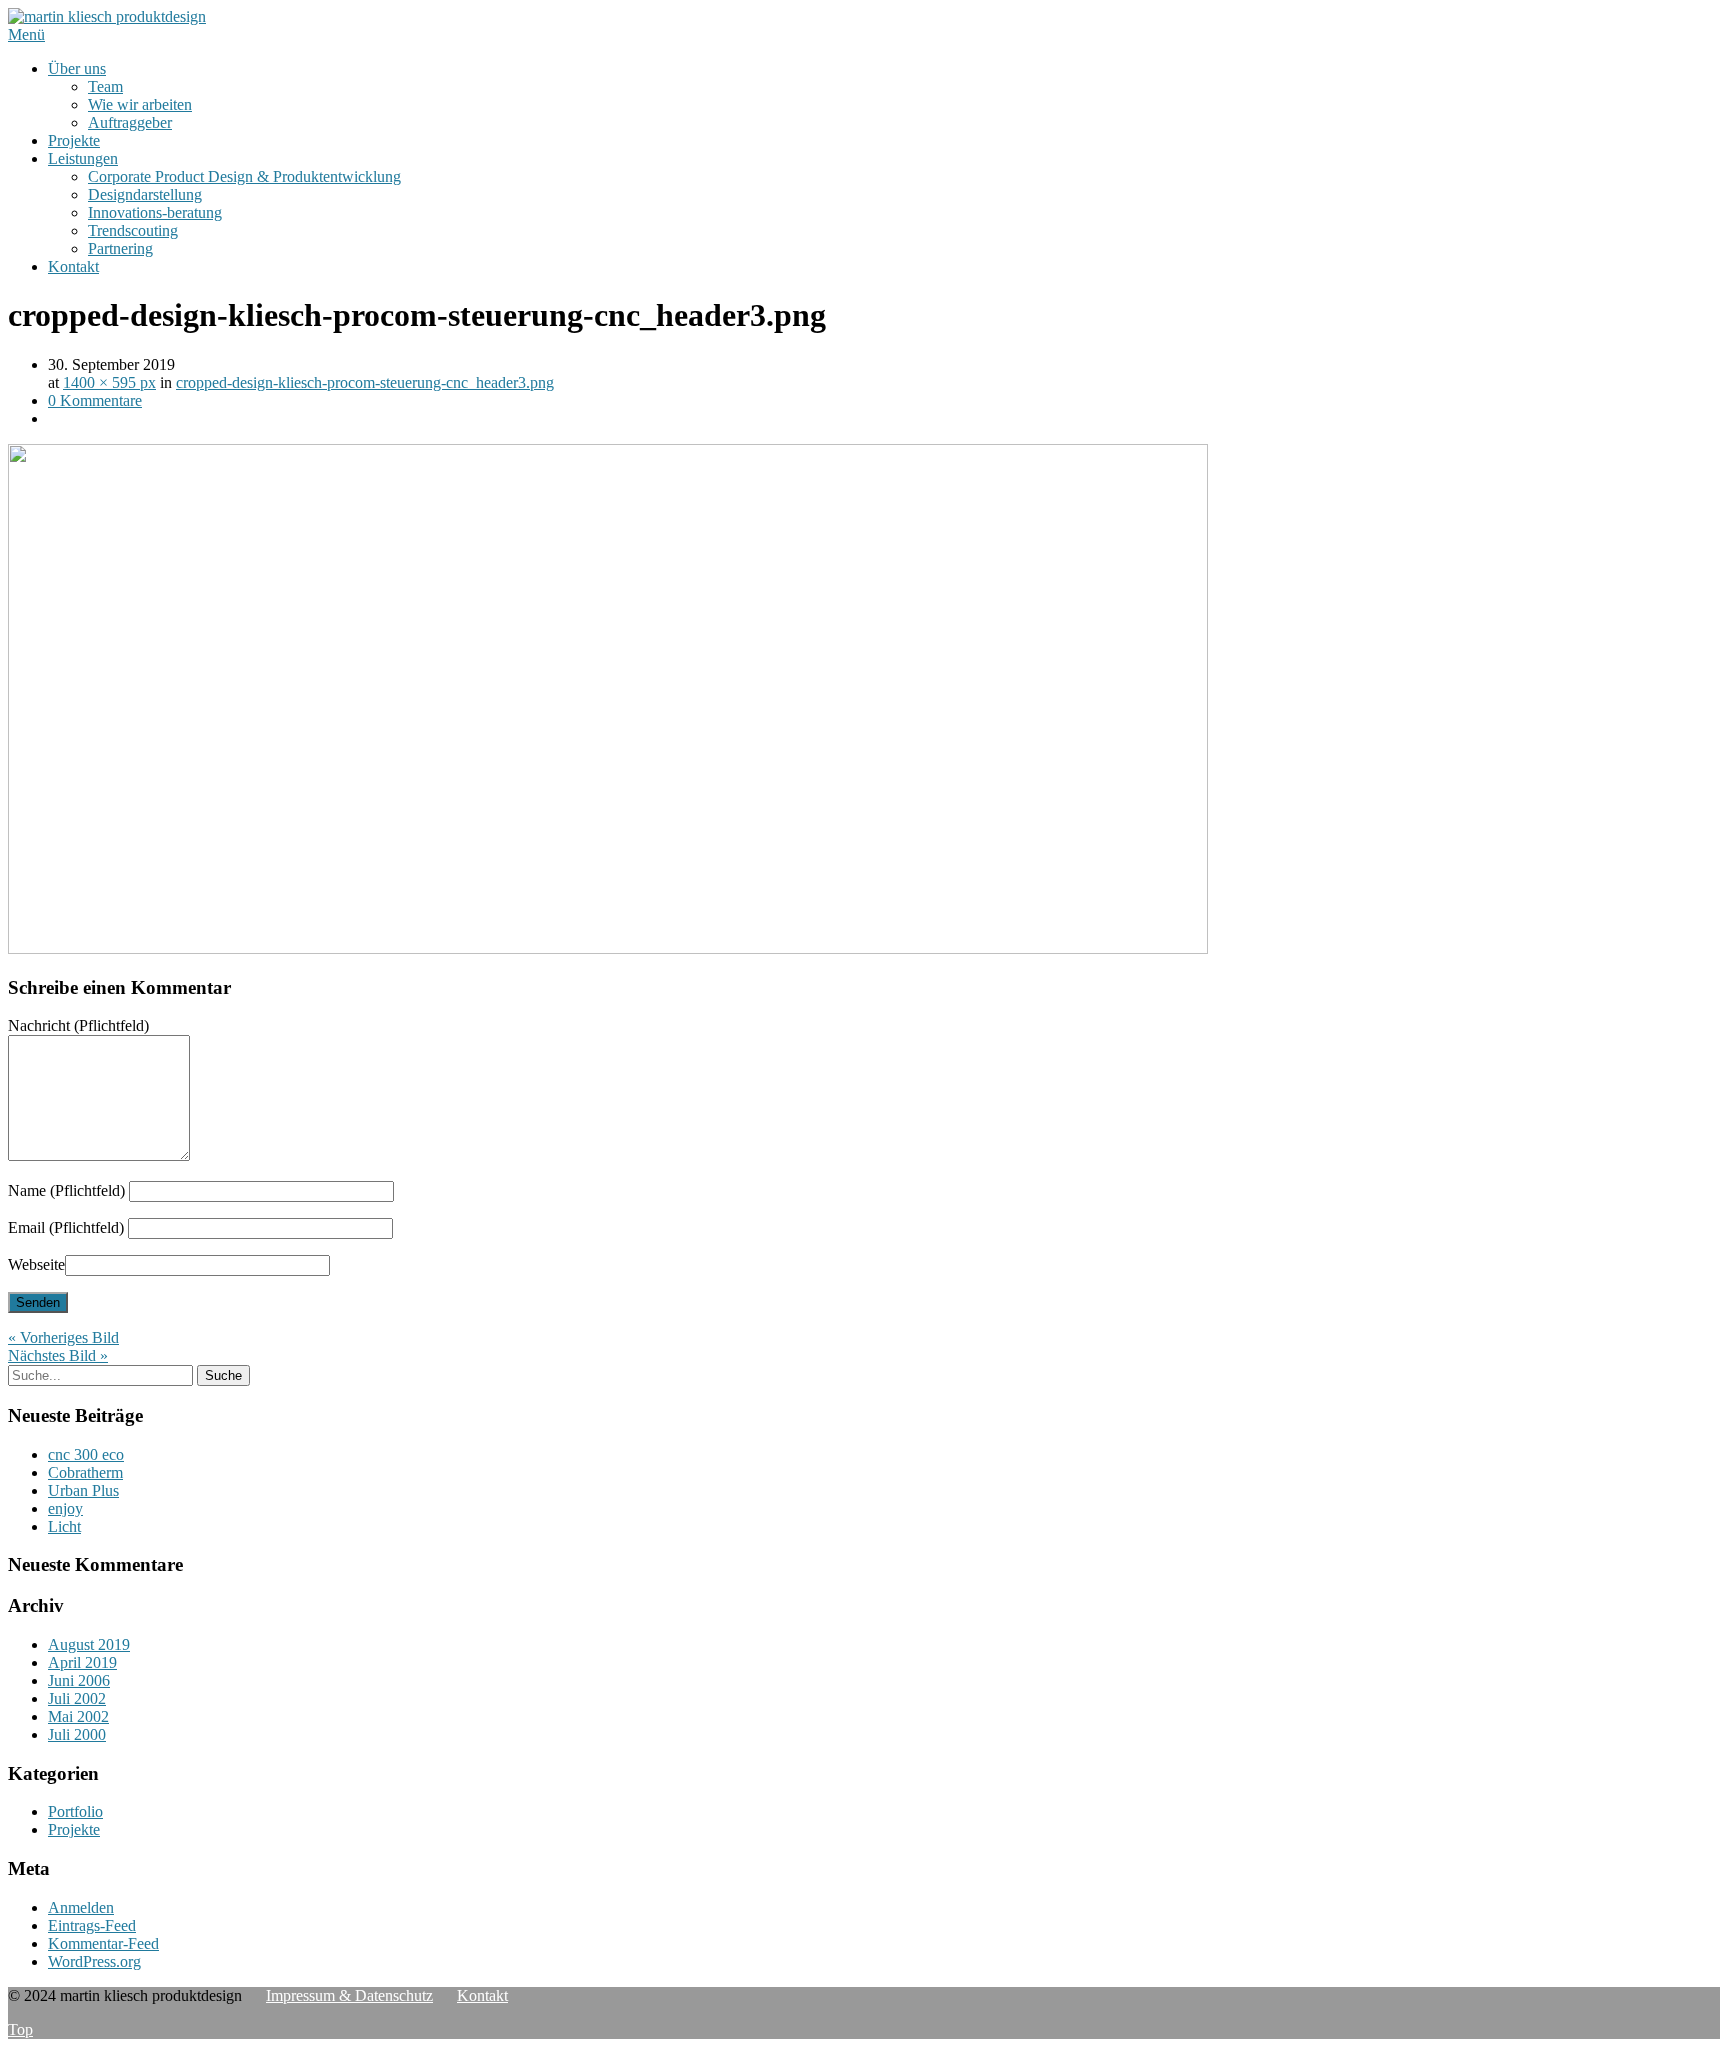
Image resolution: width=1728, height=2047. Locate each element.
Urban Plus (83, 1490)
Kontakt (73, 266)
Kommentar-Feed (103, 1943)
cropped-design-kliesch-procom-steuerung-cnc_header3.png (365, 382)
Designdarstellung (145, 194)
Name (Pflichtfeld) (66, 1190)
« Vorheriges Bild (63, 1337)
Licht (64, 1526)
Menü (26, 34)
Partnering (120, 248)
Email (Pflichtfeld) (66, 1227)
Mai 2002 (78, 1716)
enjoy (65, 1508)
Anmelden (81, 1907)
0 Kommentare (95, 400)
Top (20, 2029)
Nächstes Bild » (58, 1355)
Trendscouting (133, 230)
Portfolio (75, 1811)
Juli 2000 (77, 1734)
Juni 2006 (79, 1680)
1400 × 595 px (109, 382)
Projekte (74, 140)
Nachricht (78, 1025)
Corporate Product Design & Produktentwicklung (244, 176)
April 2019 (82, 1662)
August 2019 (89, 1644)
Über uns (77, 68)
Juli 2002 (77, 1698)
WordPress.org (94, 1961)
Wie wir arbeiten (140, 104)
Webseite (36, 1264)
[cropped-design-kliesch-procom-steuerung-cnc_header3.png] (608, 948)
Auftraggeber (130, 122)
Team (105, 86)
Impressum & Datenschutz (349, 1995)
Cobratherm (85, 1472)
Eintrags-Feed (92, 1925)
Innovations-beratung (155, 212)
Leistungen (83, 158)
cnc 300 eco (86, 1454)
